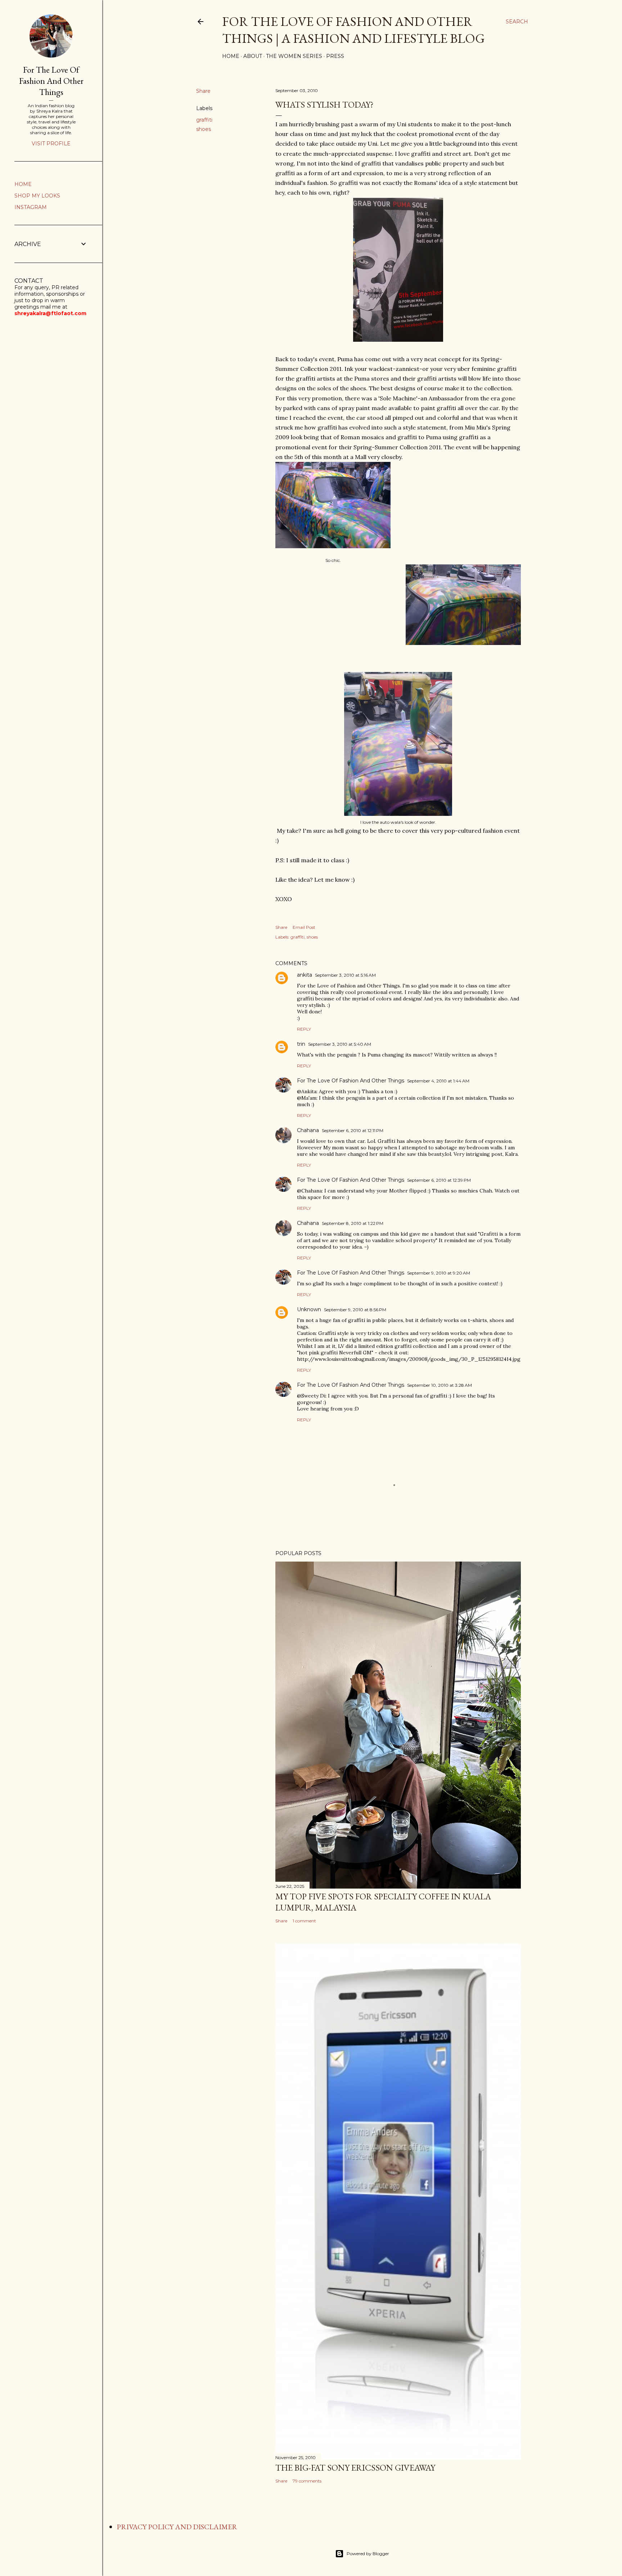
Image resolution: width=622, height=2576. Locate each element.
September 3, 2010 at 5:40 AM (340, 1044)
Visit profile (51, 144)
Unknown (309, 1309)
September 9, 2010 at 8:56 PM (355, 1310)
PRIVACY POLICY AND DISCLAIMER (177, 2527)
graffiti (204, 120)
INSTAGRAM (31, 207)
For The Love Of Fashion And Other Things (351, 1081)
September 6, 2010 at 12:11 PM (353, 1130)
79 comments (307, 2481)
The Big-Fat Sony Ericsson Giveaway (355, 2468)
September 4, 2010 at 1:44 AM (438, 1081)
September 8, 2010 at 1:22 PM (353, 1223)
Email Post (304, 927)
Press (335, 56)
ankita (305, 975)
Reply (304, 1029)
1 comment (304, 1921)
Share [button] (203, 91)
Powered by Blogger (368, 2554)
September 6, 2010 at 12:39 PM (439, 1180)
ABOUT (253, 56)
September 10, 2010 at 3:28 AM (440, 1385)
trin (301, 1044)
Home (231, 56)
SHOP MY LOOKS (37, 196)
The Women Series (294, 56)
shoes (204, 129)
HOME (23, 184)
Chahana (308, 1130)
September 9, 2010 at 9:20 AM (439, 1273)
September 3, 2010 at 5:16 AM (345, 975)
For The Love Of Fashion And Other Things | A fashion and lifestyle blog (353, 30)
